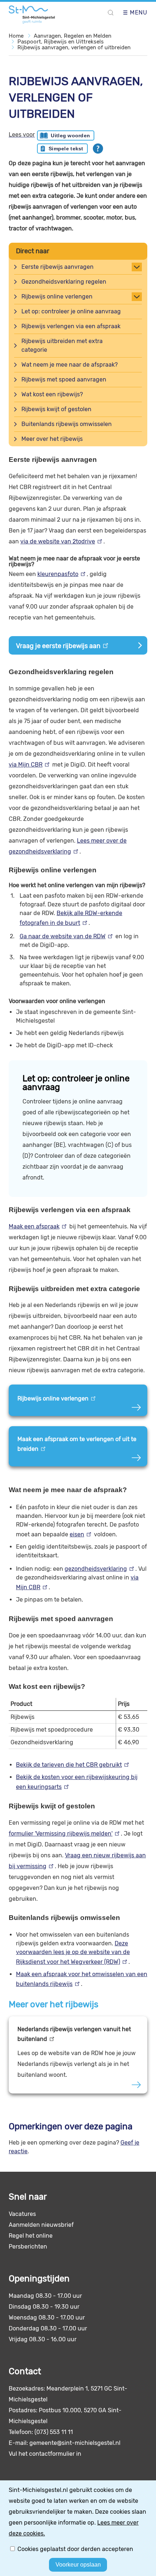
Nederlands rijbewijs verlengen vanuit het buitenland (74, 2034)
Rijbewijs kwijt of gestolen (56, 409)
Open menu (128, 13)
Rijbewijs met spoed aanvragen (64, 379)
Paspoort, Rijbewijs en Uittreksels (61, 42)
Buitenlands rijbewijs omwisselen (67, 424)
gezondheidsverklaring (96, 1569)
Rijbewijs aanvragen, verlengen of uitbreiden (74, 47)
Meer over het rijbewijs (52, 439)
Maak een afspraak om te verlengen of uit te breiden (77, 1444)
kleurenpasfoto (58, 574)
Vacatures (22, 2214)
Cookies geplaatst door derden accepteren (75, 2549)
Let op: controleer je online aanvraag (71, 311)
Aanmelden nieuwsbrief (41, 2225)
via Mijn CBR (26, 765)
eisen (77, 1534)
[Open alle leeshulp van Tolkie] (98, 149)
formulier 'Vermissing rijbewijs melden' (61, 1834)
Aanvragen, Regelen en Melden (73, 36)
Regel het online (31, 2236)
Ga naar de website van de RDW (63, 936)
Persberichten (28, 2247)
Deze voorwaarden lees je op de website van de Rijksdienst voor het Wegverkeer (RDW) (73, 1953)
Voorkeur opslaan (78, 2565)
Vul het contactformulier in (45, 2454)
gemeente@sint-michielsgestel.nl (75, 2443)
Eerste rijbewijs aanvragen (58, 267)
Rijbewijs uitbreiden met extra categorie (62, 345)
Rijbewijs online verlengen (57, 297)
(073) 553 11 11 (54, 2432)
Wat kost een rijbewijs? (52, 394)
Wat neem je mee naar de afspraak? (69, 365)
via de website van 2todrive (58, 541)
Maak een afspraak (34, 1226)
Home (16, 36)
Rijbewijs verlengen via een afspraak (71, 326)
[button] (111, 13)
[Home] (33, 14)
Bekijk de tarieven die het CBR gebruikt (69, 1765)
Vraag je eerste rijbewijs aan (58, 646)
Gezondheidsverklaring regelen (64, 282)
